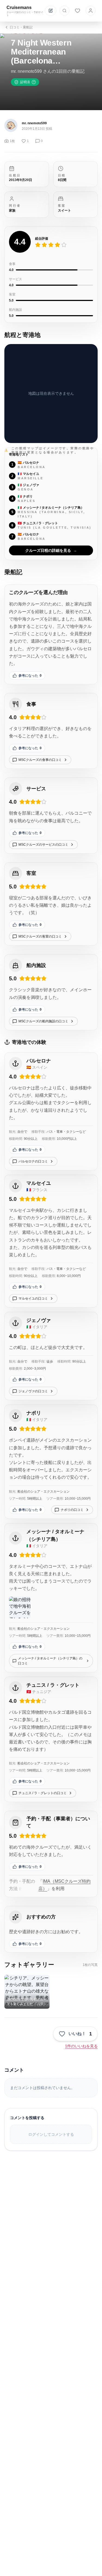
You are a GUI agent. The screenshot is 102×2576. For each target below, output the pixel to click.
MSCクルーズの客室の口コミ (40, 936)
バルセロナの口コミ (33, 1161)
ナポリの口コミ (72, 1510)
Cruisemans (19, 7)
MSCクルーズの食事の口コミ (40, 760)
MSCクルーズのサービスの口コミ (43, 845)
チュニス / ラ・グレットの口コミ (43, 1793)
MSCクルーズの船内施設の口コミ (43, 1021)
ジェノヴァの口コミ (33, 1391)
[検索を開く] (64, 11)
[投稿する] (51, 11)
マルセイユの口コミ (33, 1298)
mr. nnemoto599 (34, 123)
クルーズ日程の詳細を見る (51, 550)
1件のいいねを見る (81, 2046)
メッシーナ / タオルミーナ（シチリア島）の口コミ (50, 1661)
